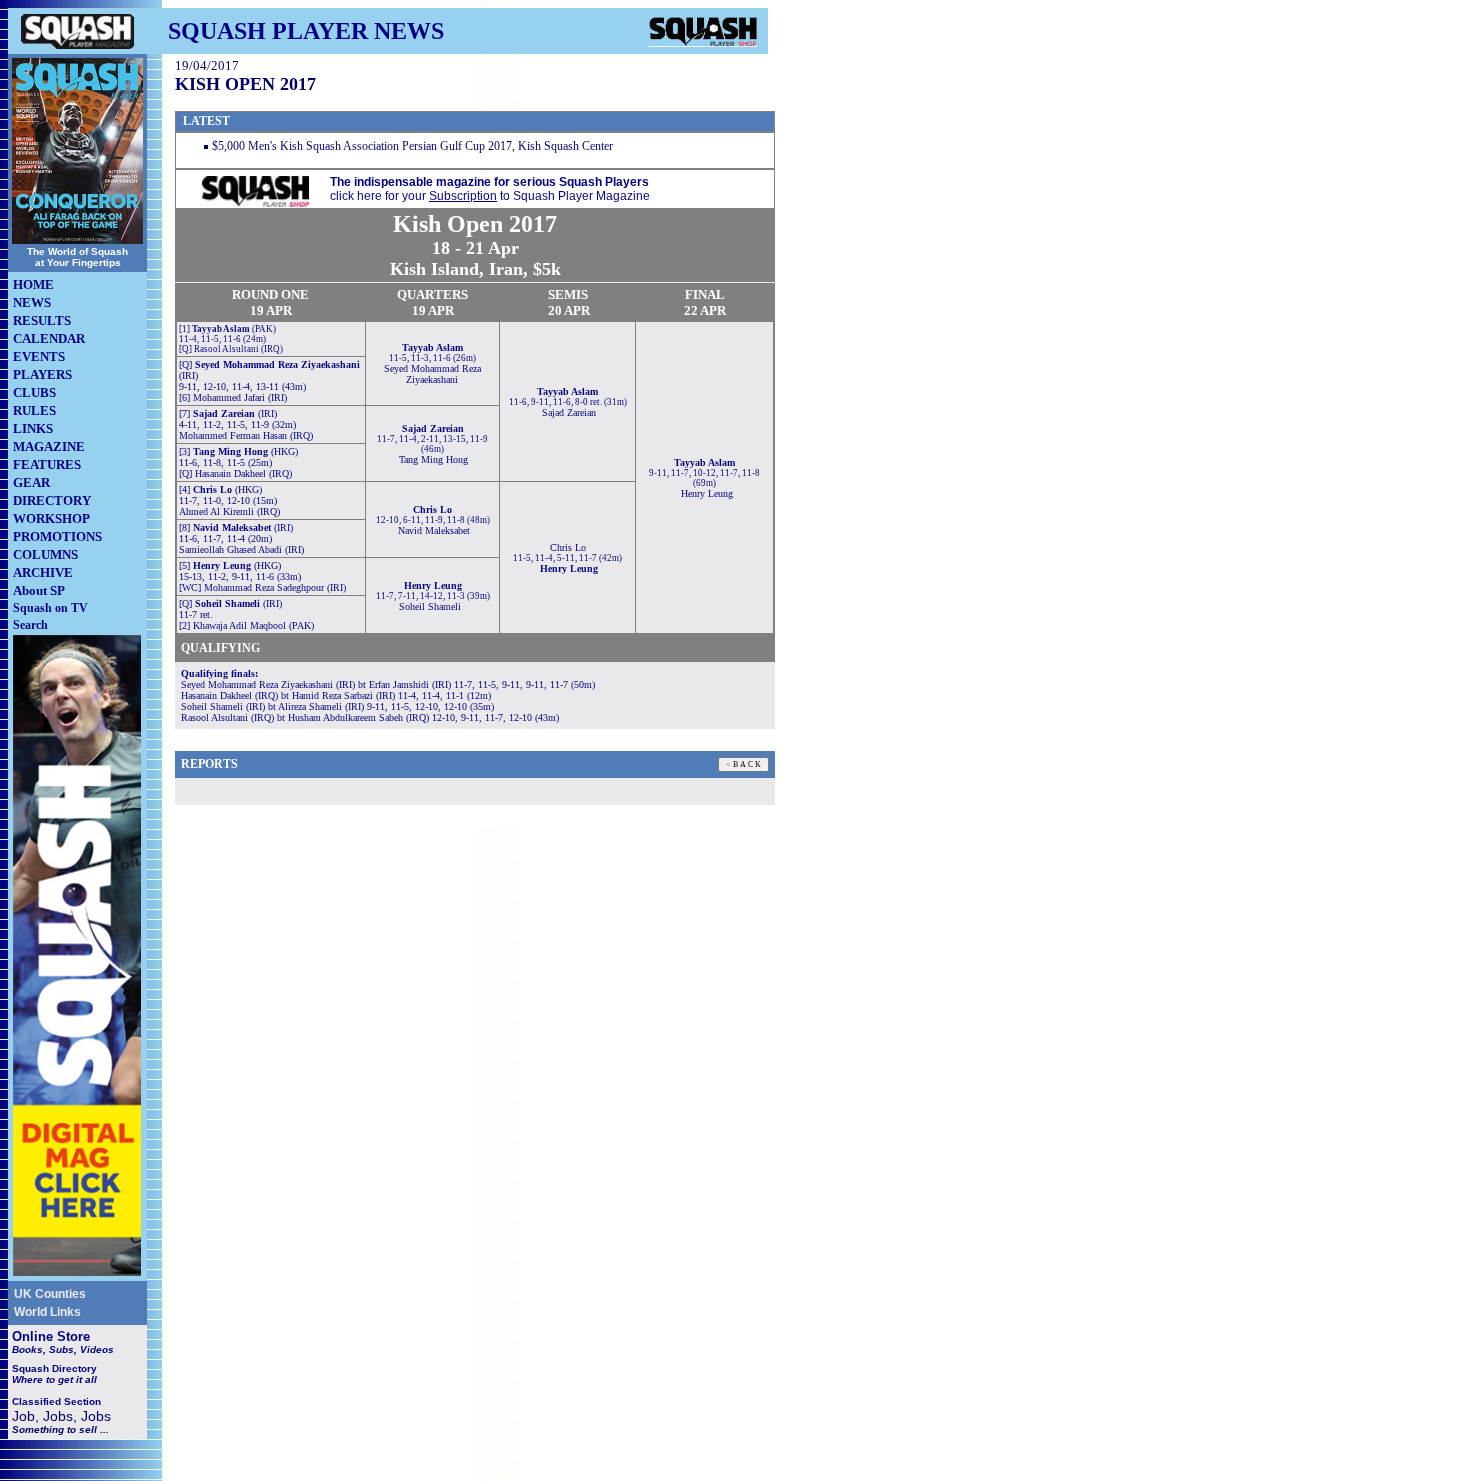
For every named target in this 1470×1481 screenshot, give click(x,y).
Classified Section (56, 1401)
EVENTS (39, 356)
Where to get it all (54, 1379)
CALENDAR (49, 338)
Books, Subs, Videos (63, 1349)
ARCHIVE (43, 572)
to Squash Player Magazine (575, 196)
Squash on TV (50, 608)
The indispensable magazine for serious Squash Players (489, 182)
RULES (34, 410)
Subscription (463, 196)
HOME (33, 284)
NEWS (32, 302)
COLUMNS (45, 554)
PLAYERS (42, 374)
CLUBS (34, 392)
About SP (39, 590)
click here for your (378, 196)
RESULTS (42, 320)
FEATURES (47, 464)
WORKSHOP (51, 518)
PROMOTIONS (57, 536)
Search (30, 625)
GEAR (31, 482)
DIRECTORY (52, 500)
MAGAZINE (49, 446)
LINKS (33, 428)
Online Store (51, 1336)
